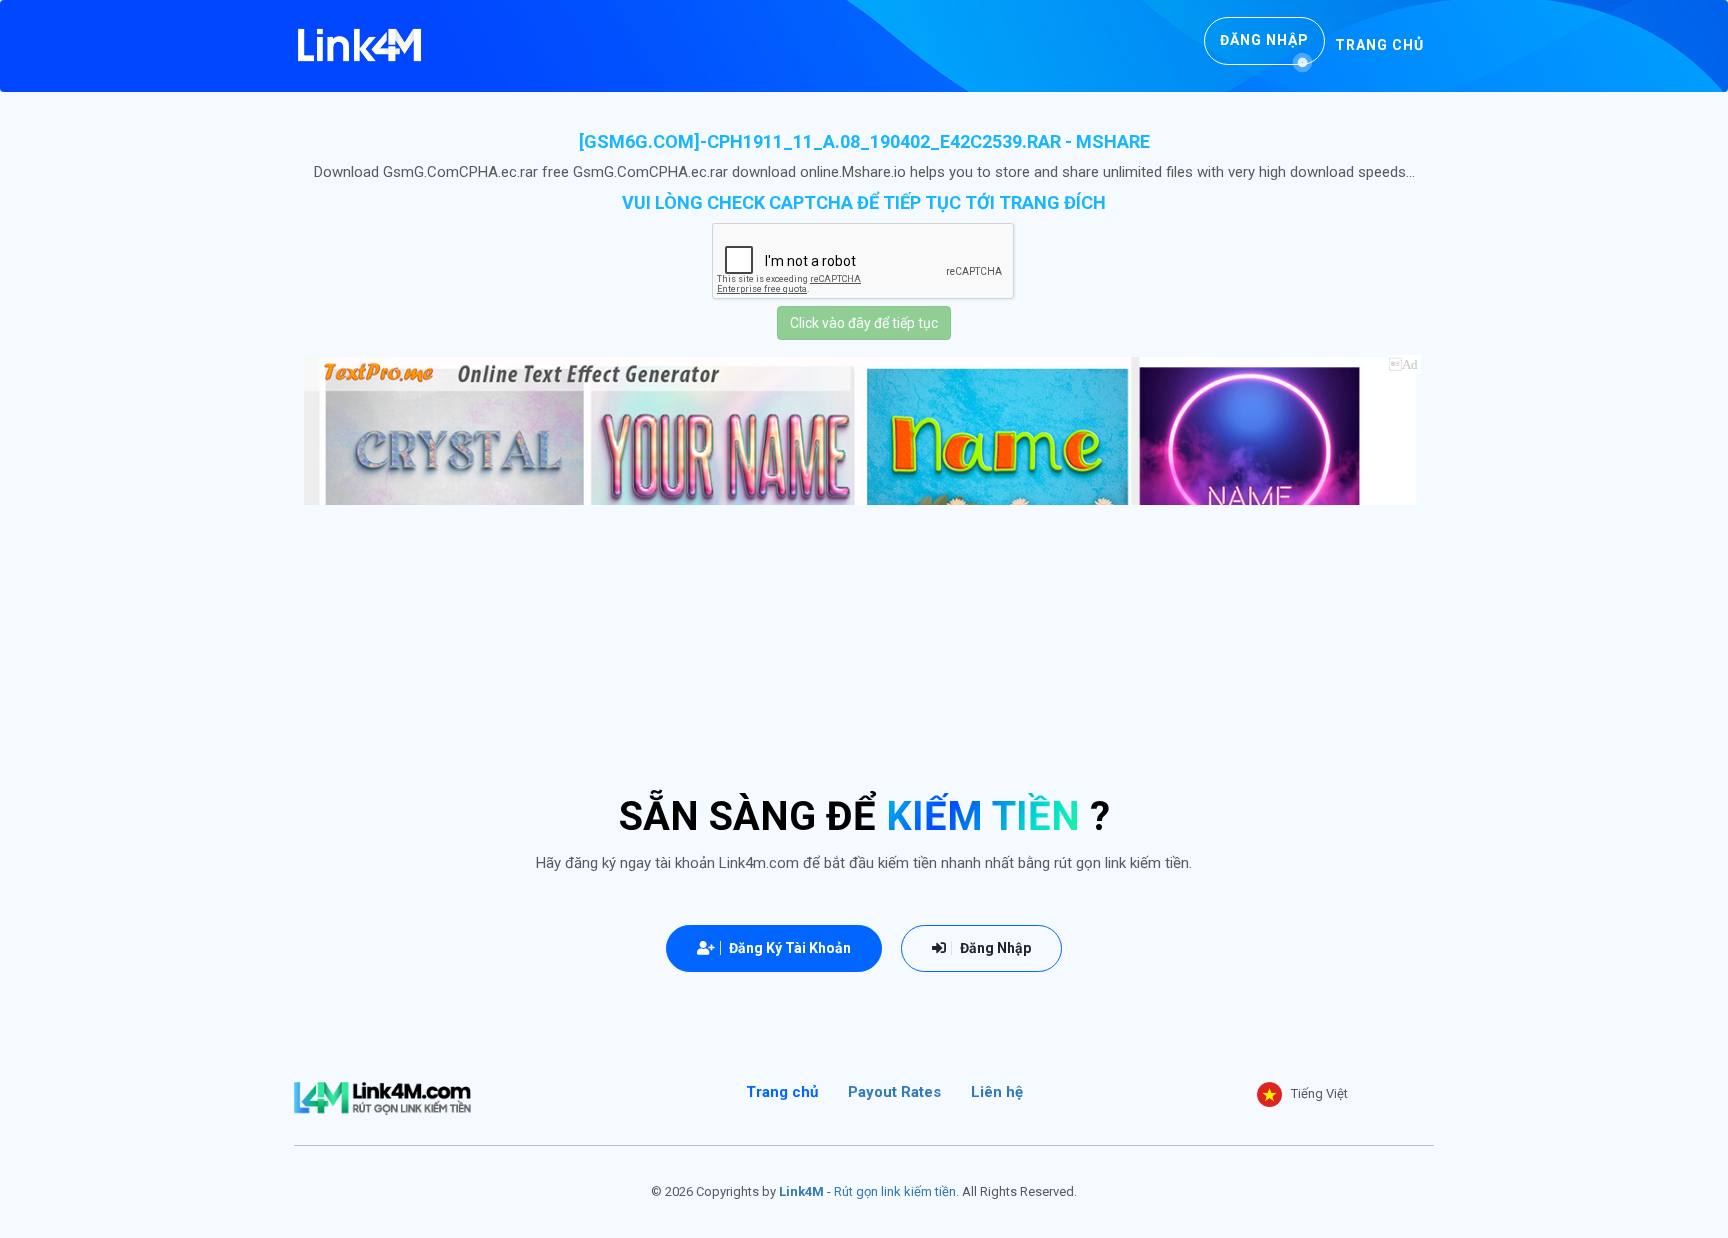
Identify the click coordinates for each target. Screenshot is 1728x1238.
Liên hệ (997, 1092)
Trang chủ (1379, 45)
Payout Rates (894, 1092)
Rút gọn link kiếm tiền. (896, 1191)
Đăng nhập (1264, 40)
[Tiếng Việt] (1269, 1094)
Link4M (801, 1191)
